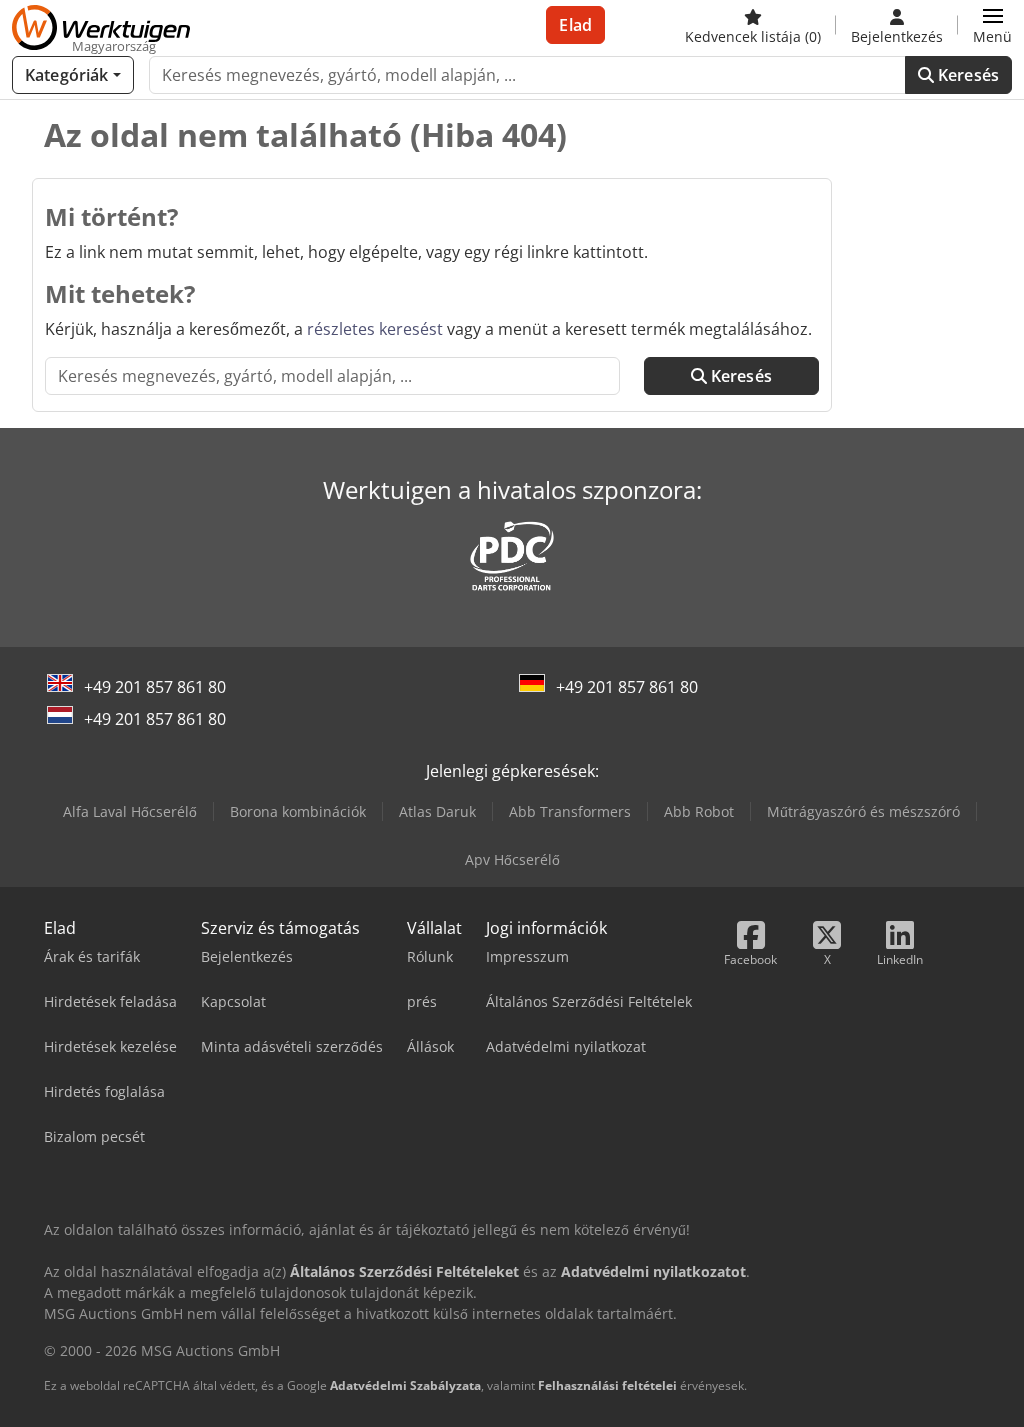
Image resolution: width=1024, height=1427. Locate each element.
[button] (992, 25)
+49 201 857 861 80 (155, 687)
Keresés (966, 75)
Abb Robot (699, 811)
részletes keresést (375, 329)
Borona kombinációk (298, 811)
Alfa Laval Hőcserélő (130, 811)
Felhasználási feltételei (607, 1385)
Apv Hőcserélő (512, 859)
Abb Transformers (570, 811)
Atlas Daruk (437, 811)
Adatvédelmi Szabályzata (405, 1385)
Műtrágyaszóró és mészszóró (863, 811)
